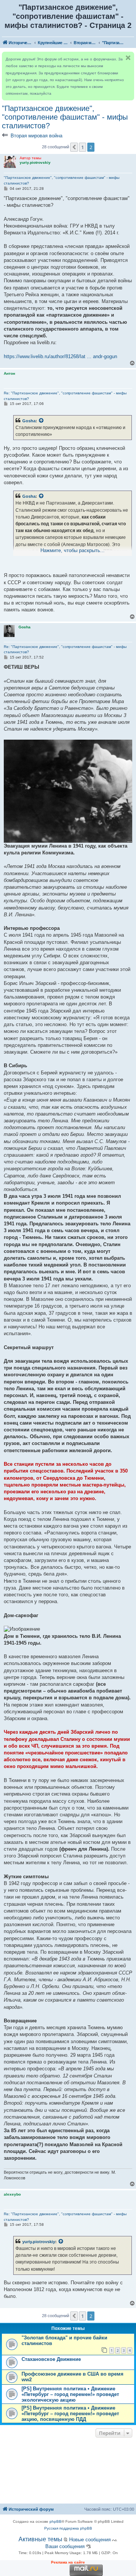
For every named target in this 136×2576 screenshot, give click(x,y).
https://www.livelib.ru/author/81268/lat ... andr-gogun (60, 356)
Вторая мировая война (36, 136)
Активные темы (40, 2539)
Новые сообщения (90, 2540)
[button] (74, 147)
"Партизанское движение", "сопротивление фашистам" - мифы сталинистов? (65, 117)
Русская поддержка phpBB (68, 2528)
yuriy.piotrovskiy (39, 2242)
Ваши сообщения (65, 2546)
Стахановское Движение (51, 2359)
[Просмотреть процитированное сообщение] (42, 421)
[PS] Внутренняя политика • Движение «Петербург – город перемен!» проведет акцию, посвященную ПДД (70, 2414)
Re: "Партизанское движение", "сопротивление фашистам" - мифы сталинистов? (65, 396)
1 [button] (83, 147)
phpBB (56, 2521)
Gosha (29, 421)
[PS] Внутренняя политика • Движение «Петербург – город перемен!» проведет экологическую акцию (70, 2394)
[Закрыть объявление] (128, 58)
